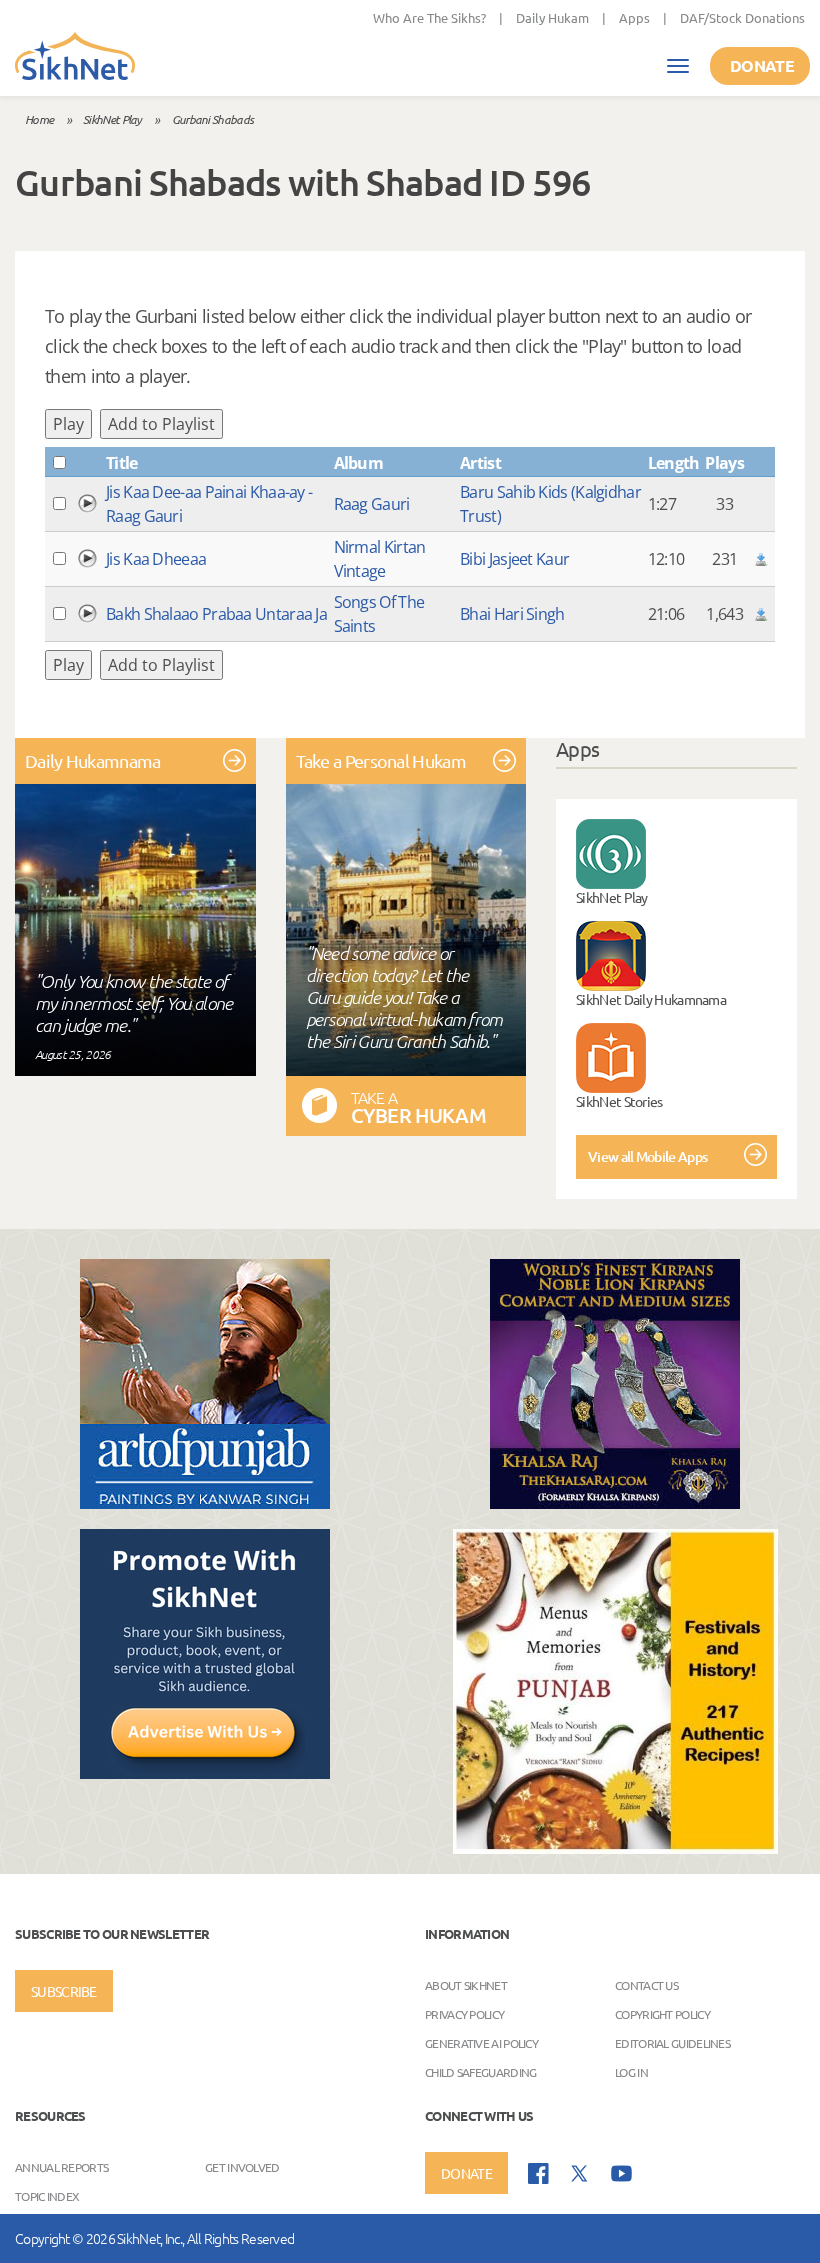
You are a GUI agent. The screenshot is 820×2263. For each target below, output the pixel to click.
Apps (634, 17)
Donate (762, 65)
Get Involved (242, 2167)
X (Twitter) (580, 2174)
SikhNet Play (112, 119)
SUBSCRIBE (64, 1991)
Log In (631, 2072)
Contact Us (646, 1985)
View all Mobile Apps (647, 1156)
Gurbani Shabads (213, 119)
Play (68, 424)
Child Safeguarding (480, 2072)
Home (39, 119)
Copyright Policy (662, 2014)
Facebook (538, 2173)
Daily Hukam (552, 17)
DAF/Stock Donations (742, 17)
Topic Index (47, 2196)
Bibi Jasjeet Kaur (514, 559)
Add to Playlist (161, 424)
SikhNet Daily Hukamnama (651, 999)
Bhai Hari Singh (512, 614)
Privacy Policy (464, 2014)
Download (761, 559)
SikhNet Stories (619, 1101)
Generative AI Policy (481, 2043)
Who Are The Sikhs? (429, 17)
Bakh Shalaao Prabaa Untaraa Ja (216, 614)
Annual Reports (61, 2167)
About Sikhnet (466, 1985)
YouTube (621, 2173)
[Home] (75, 58)
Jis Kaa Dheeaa (156, 559)
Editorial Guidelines (672, 2043)
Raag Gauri (372, 504)
